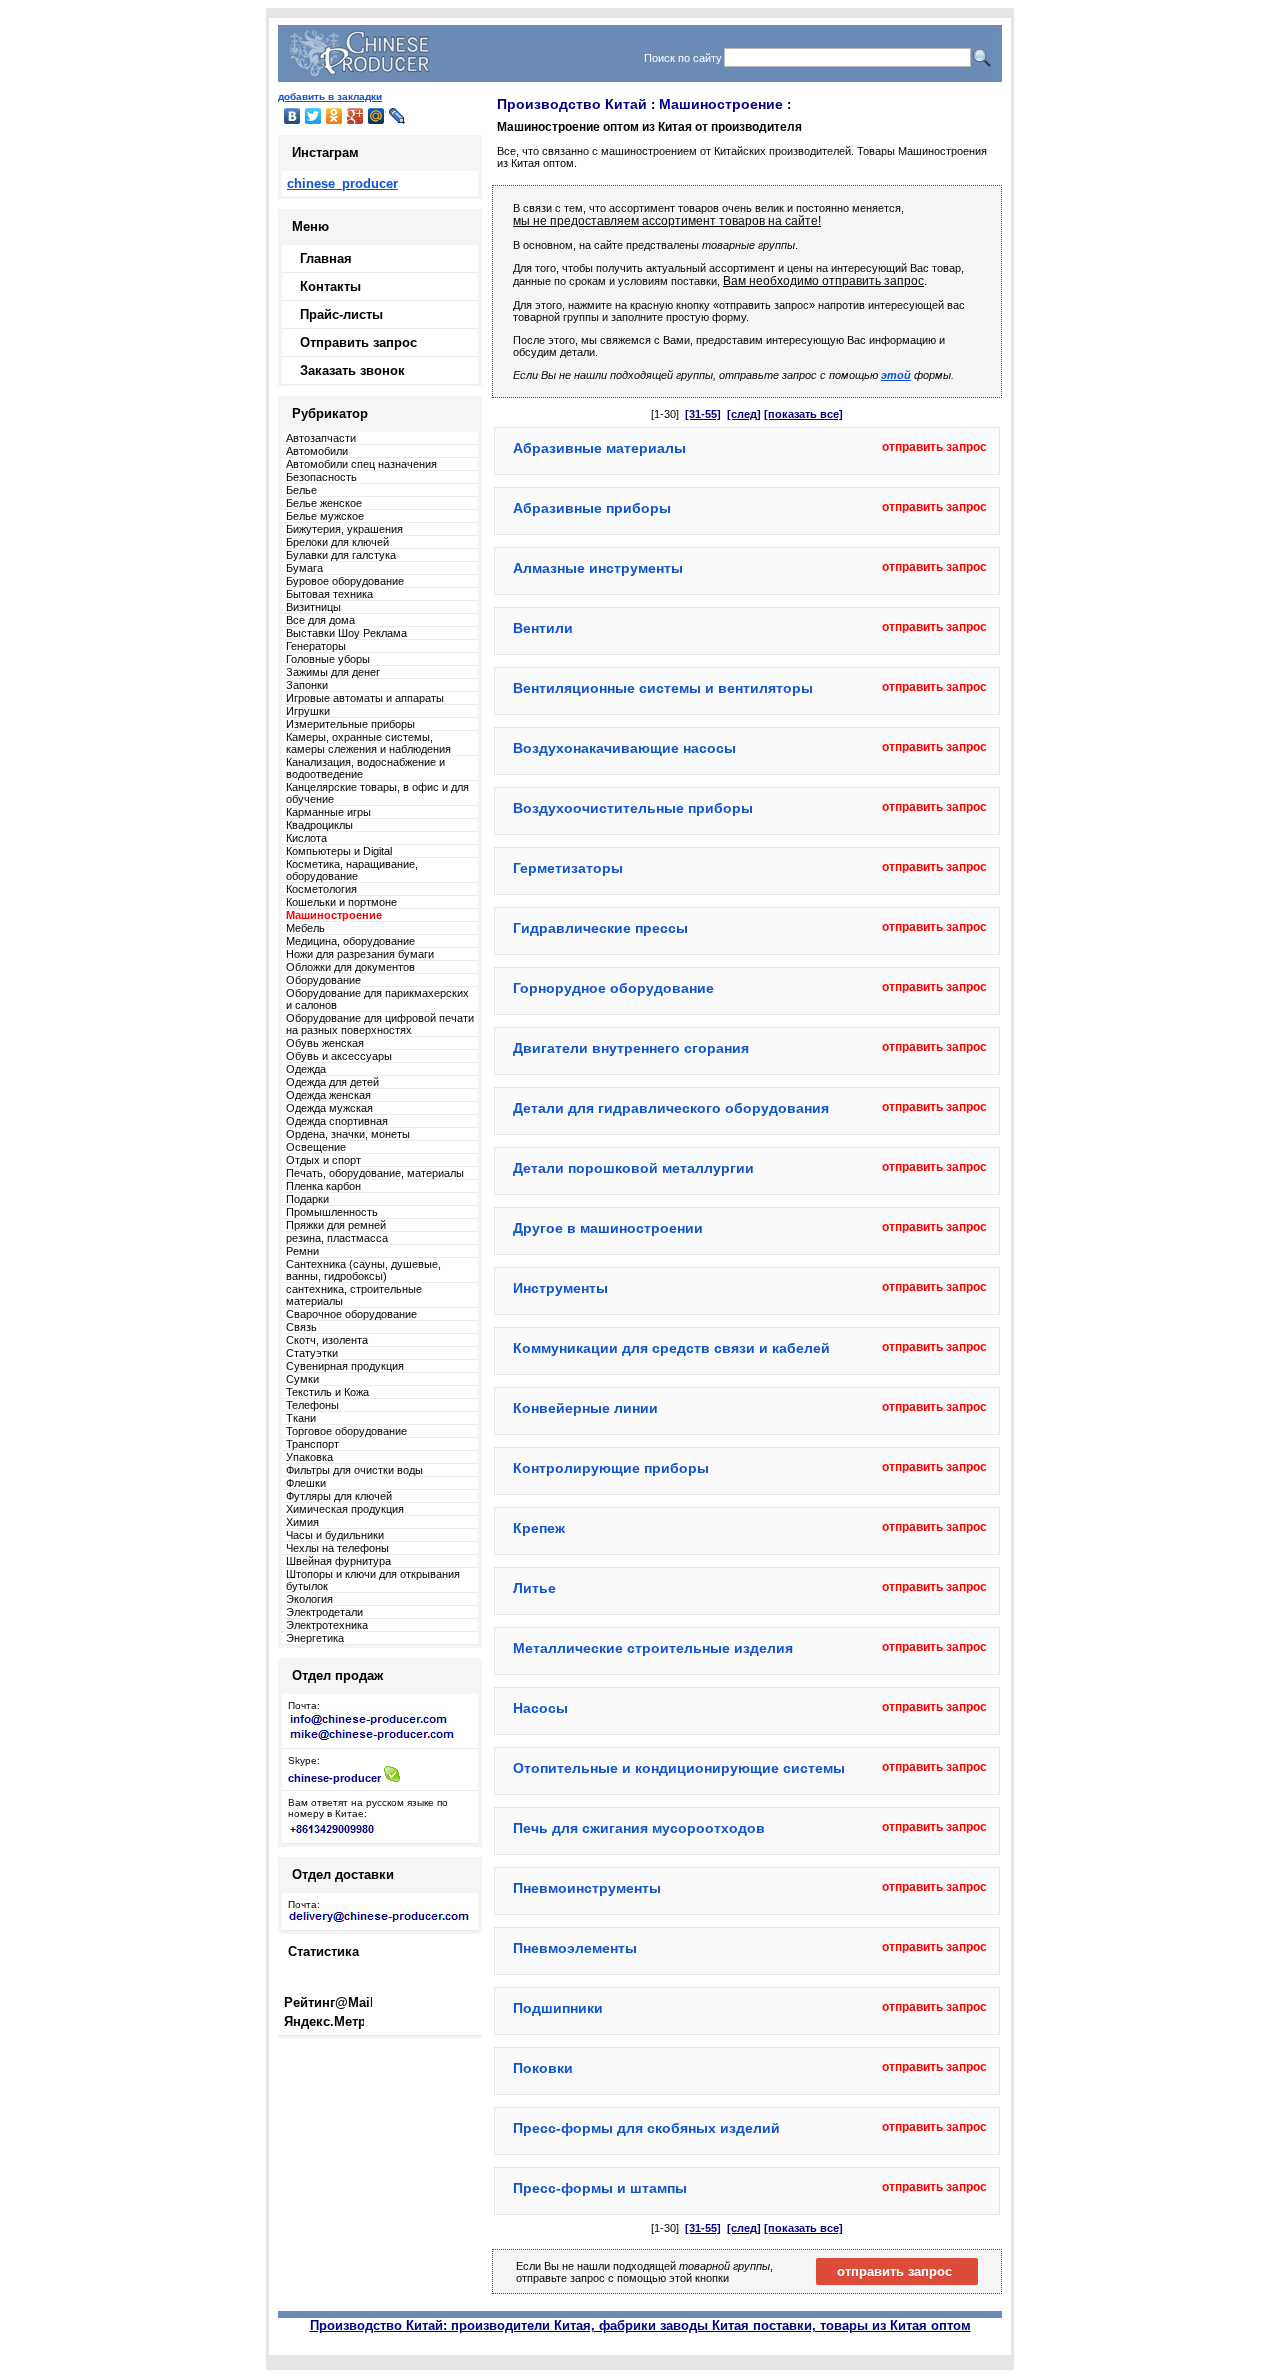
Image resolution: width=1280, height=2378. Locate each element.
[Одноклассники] (334, 116)
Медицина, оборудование (350, 941)
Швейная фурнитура (338, 1561)
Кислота (306, 838)
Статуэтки (312, 1353)
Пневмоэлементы (575, 1948)
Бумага (304, 568)
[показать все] (803, 414)
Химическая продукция (345, 1509)
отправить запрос (934, 447)
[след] (744, 414)
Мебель (305, 928)
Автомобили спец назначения (361, 464)
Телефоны (312, 1405)
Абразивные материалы (599, 448)
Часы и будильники (335, 1535)
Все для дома (320, 620)
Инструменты (560, 1288)
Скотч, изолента (327, 1340)
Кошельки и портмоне (341, 902)
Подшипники (558, 2008)
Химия (302, 1522)
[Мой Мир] (376, 116)
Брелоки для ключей (337, 542)
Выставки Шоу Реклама (346, 633)
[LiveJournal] (397, 116)
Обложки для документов (350, 967)
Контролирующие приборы (611, 1468)
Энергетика (315, 1638)
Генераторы (316, 646)
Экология (309, 1599)
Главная (326, 258)
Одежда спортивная (337, 1121)
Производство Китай (572, 104)
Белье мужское (325, 516)
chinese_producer (342, 183)
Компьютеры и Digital (339, 851)
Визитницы (313, 607)
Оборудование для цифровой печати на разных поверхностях (380, 1024)
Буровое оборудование (345, 581)
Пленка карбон (323, 1186)
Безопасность (321, 477)
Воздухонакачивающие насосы (624, 748)
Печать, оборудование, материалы (375, 1173)
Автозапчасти (321, 438)
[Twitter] (313, 116)
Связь (301, 1327)
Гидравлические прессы (600, 928)
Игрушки (308, 711)
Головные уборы (328, 659)
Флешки (306, 1483)
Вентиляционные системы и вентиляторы (663, 688)
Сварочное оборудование (351, 1314)
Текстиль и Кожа (327, 1392)
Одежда (306, 1069)
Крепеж (539, 1528)
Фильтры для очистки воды (354, 1470)
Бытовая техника (329, 594)
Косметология (321, 889)
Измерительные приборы (350, 724)
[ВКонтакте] (292, 116)
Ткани (301, 1418)
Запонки (307, 685)
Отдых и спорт (323, 1160)
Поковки (543, 2068)
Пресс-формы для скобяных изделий (646, 2128)
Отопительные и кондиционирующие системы (679, 1768)
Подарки (307, 1199)
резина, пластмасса (337, 1238)
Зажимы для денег (333, 672)
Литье (534, 1588)
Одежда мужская (329, 1108)
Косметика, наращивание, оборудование (352, 870)
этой (896, 375)
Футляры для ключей (339, 1496)
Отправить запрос (358, 342)
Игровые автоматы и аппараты (365, 698)
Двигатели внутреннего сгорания (631, 1048)
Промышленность (332, 1212)
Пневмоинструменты (587, 1888)
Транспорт (312, 1444)
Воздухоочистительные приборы (633, 808)
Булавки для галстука (341, 555)
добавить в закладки (330, 96)
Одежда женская (328, 1095)
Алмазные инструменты (598, 568)
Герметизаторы (568, 868)
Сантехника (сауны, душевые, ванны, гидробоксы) (363, 1270)
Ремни (302, 1251)
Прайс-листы (341, 314)
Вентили (543, 628)
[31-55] (703, 414)
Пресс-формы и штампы (600, 2188)
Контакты (330, 286)
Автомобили (317, 451)
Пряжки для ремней (336, 1225)
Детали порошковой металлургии (633, 1168)
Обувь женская (325, 1043)
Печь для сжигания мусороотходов (639, 1828)
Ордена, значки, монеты (348, 1134)
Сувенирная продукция (345, 1366)
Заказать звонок (352, 370)
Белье (301, 490)
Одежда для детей (332, 1082)
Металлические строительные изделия (653, 1648)
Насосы (540, 1708)
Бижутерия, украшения (344, 529)
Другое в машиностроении (608, 1228)
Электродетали (324, 1612)
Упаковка (309, 1457)
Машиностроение (721, 104)
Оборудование (323, 980)
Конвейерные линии (585, 1408)
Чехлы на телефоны (337, 1548)
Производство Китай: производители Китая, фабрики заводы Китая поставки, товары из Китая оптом (640, 2325)
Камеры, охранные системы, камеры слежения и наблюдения (368, 743)
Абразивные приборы (592, 508)
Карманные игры (328, 812)
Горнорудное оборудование (613, 988)
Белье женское (324, 503)
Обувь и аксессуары (339, 1056)
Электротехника (327, 1625)
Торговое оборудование (346, 1431)
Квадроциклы (319, 825)
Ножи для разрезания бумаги (360, 954)
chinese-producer (334, 1778)
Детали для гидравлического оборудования (671, 1108)
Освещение (316, 1147)
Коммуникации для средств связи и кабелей (671, 1348)
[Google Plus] (355, 116)
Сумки (302, 1379)
